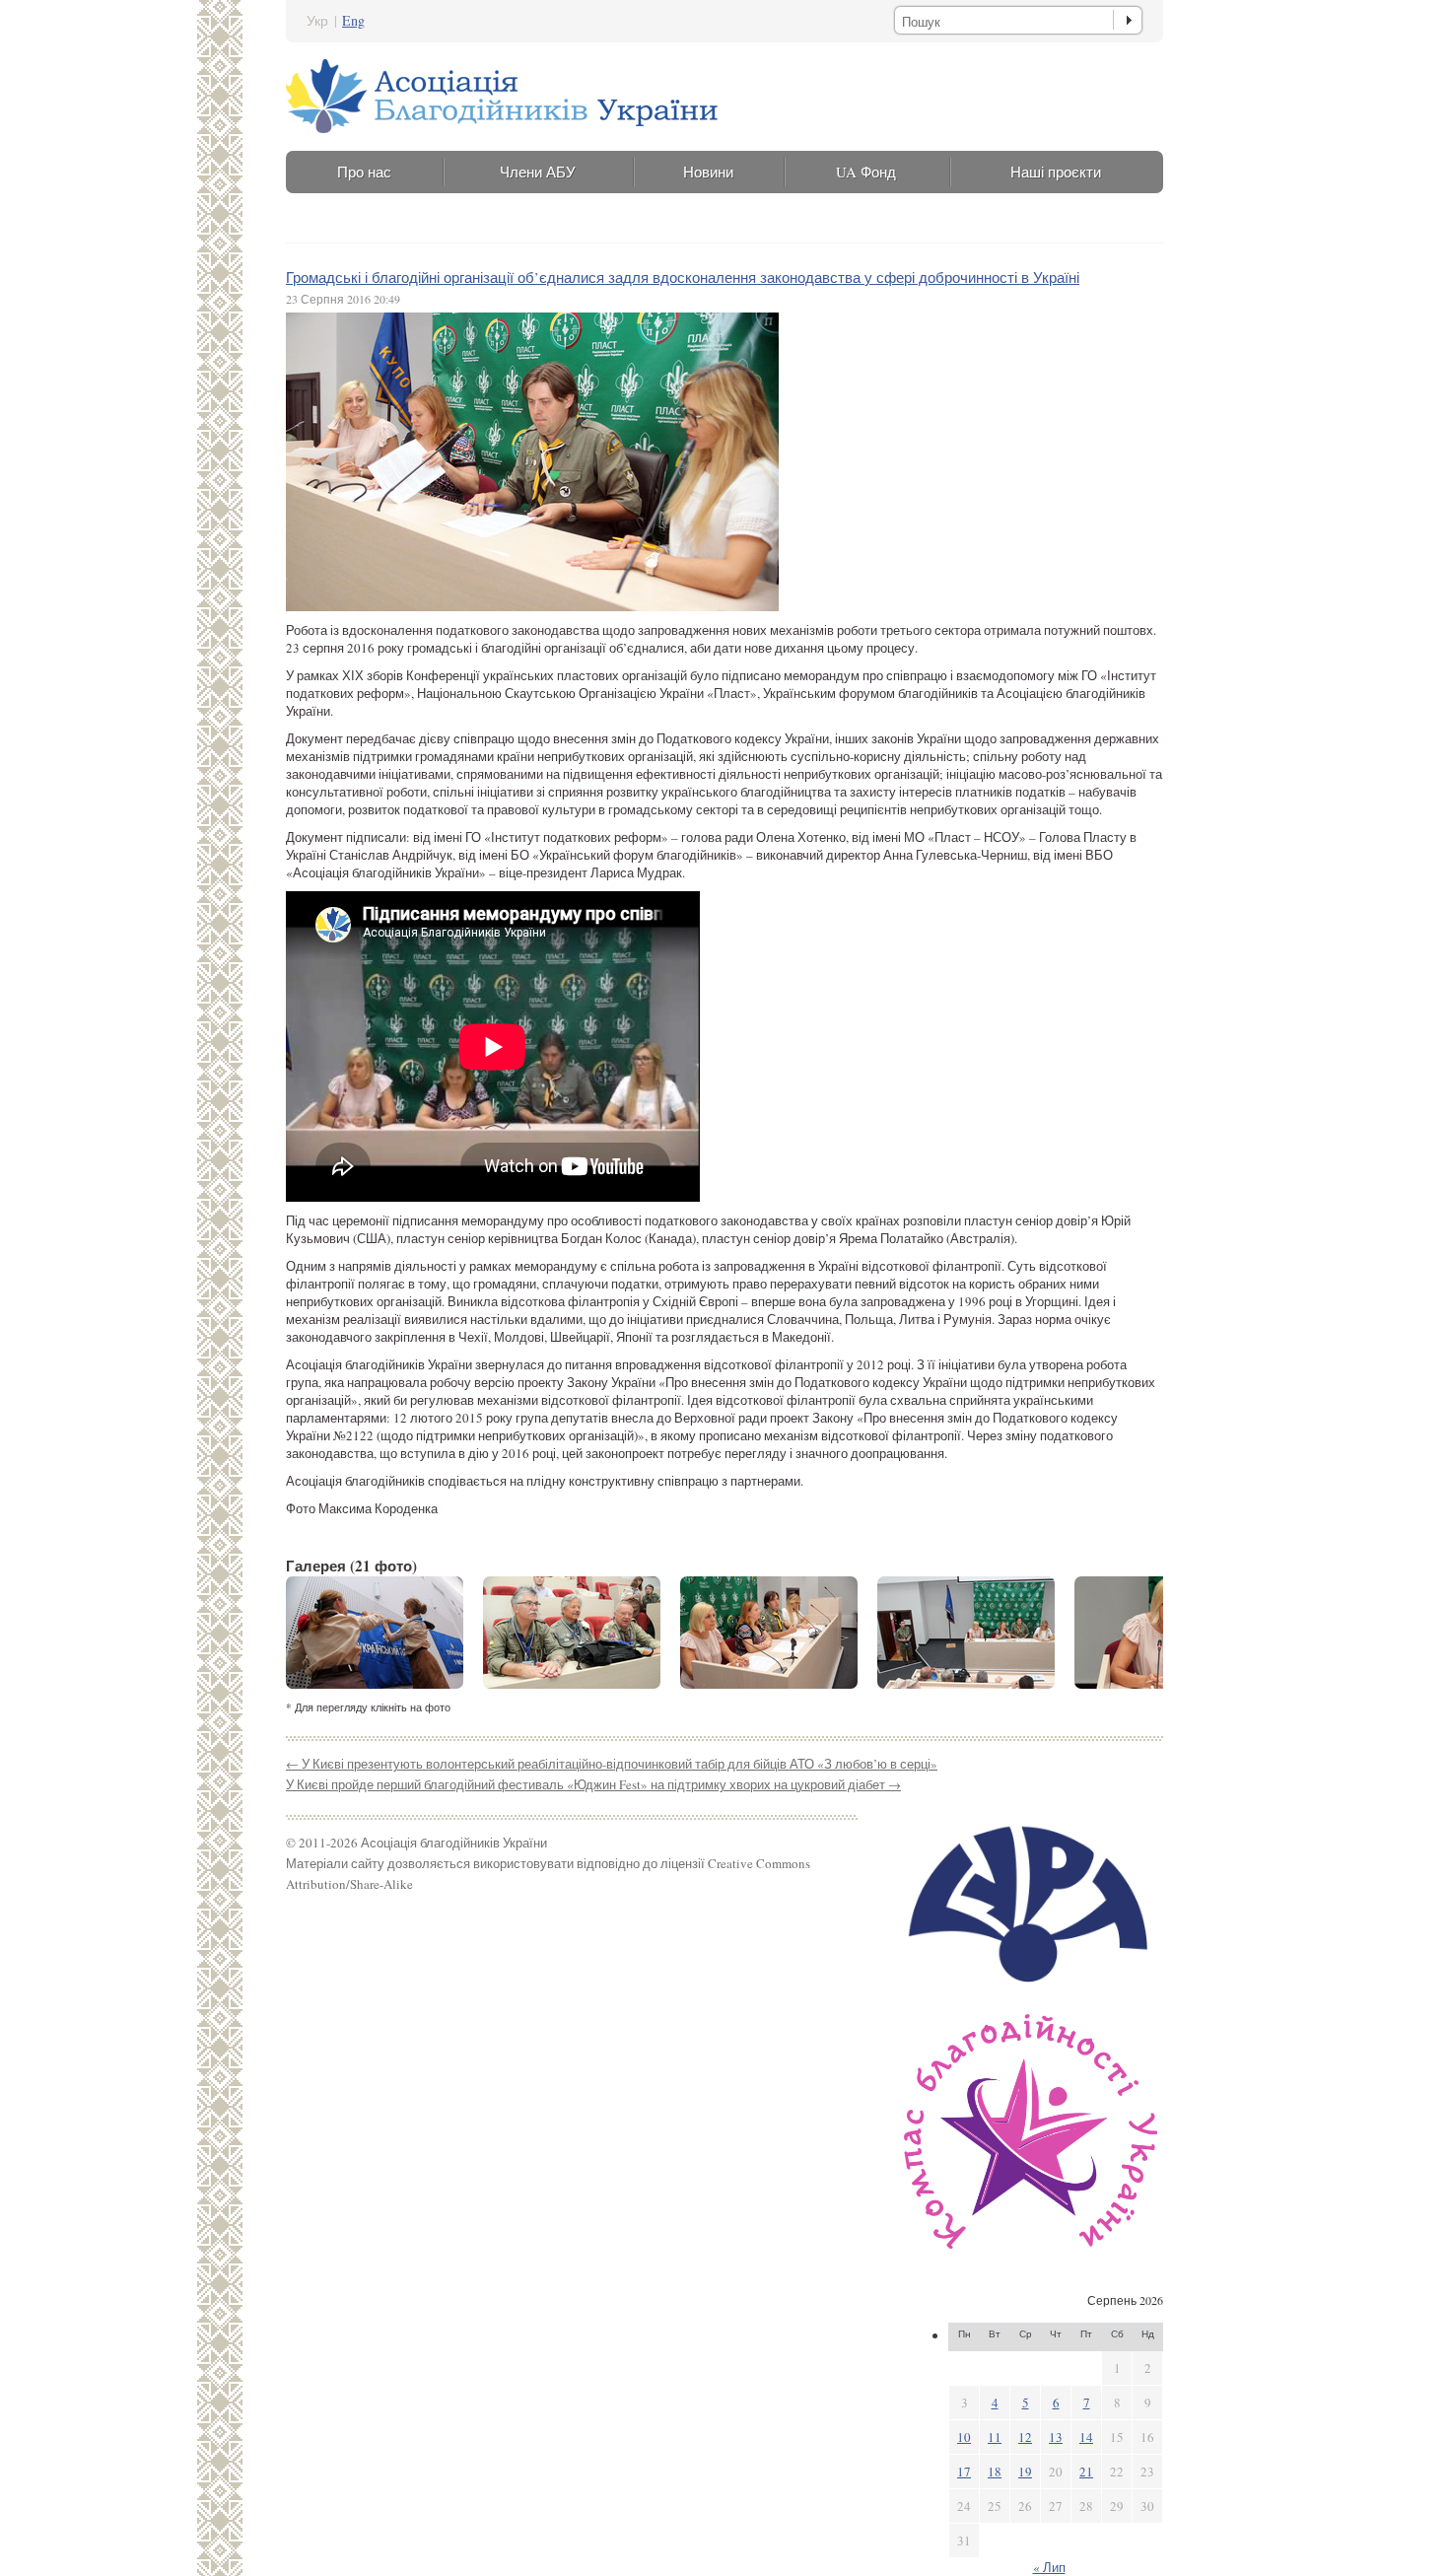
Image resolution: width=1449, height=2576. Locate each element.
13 (1056, 2437)
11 (995, 2437)
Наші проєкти (1056, 172)
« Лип (1049, 2567)
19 (1025, 2472)
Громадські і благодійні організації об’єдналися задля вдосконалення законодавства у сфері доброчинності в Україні (683, 277)
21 (1086, 2472)
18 (995, 2472)
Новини (708, 172)
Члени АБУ (538, 172)
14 (1086, 2437)
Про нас (364, 172)
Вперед (1132, 1633)
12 (1025, 2437)
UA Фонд (866, 172)
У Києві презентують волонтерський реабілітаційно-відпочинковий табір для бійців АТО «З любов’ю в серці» (612, 1764)
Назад (317, 1633)
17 (964, 2472)
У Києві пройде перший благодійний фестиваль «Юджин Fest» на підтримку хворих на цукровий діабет (593, 1784)
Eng (353, 20)
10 (964, 2437)
